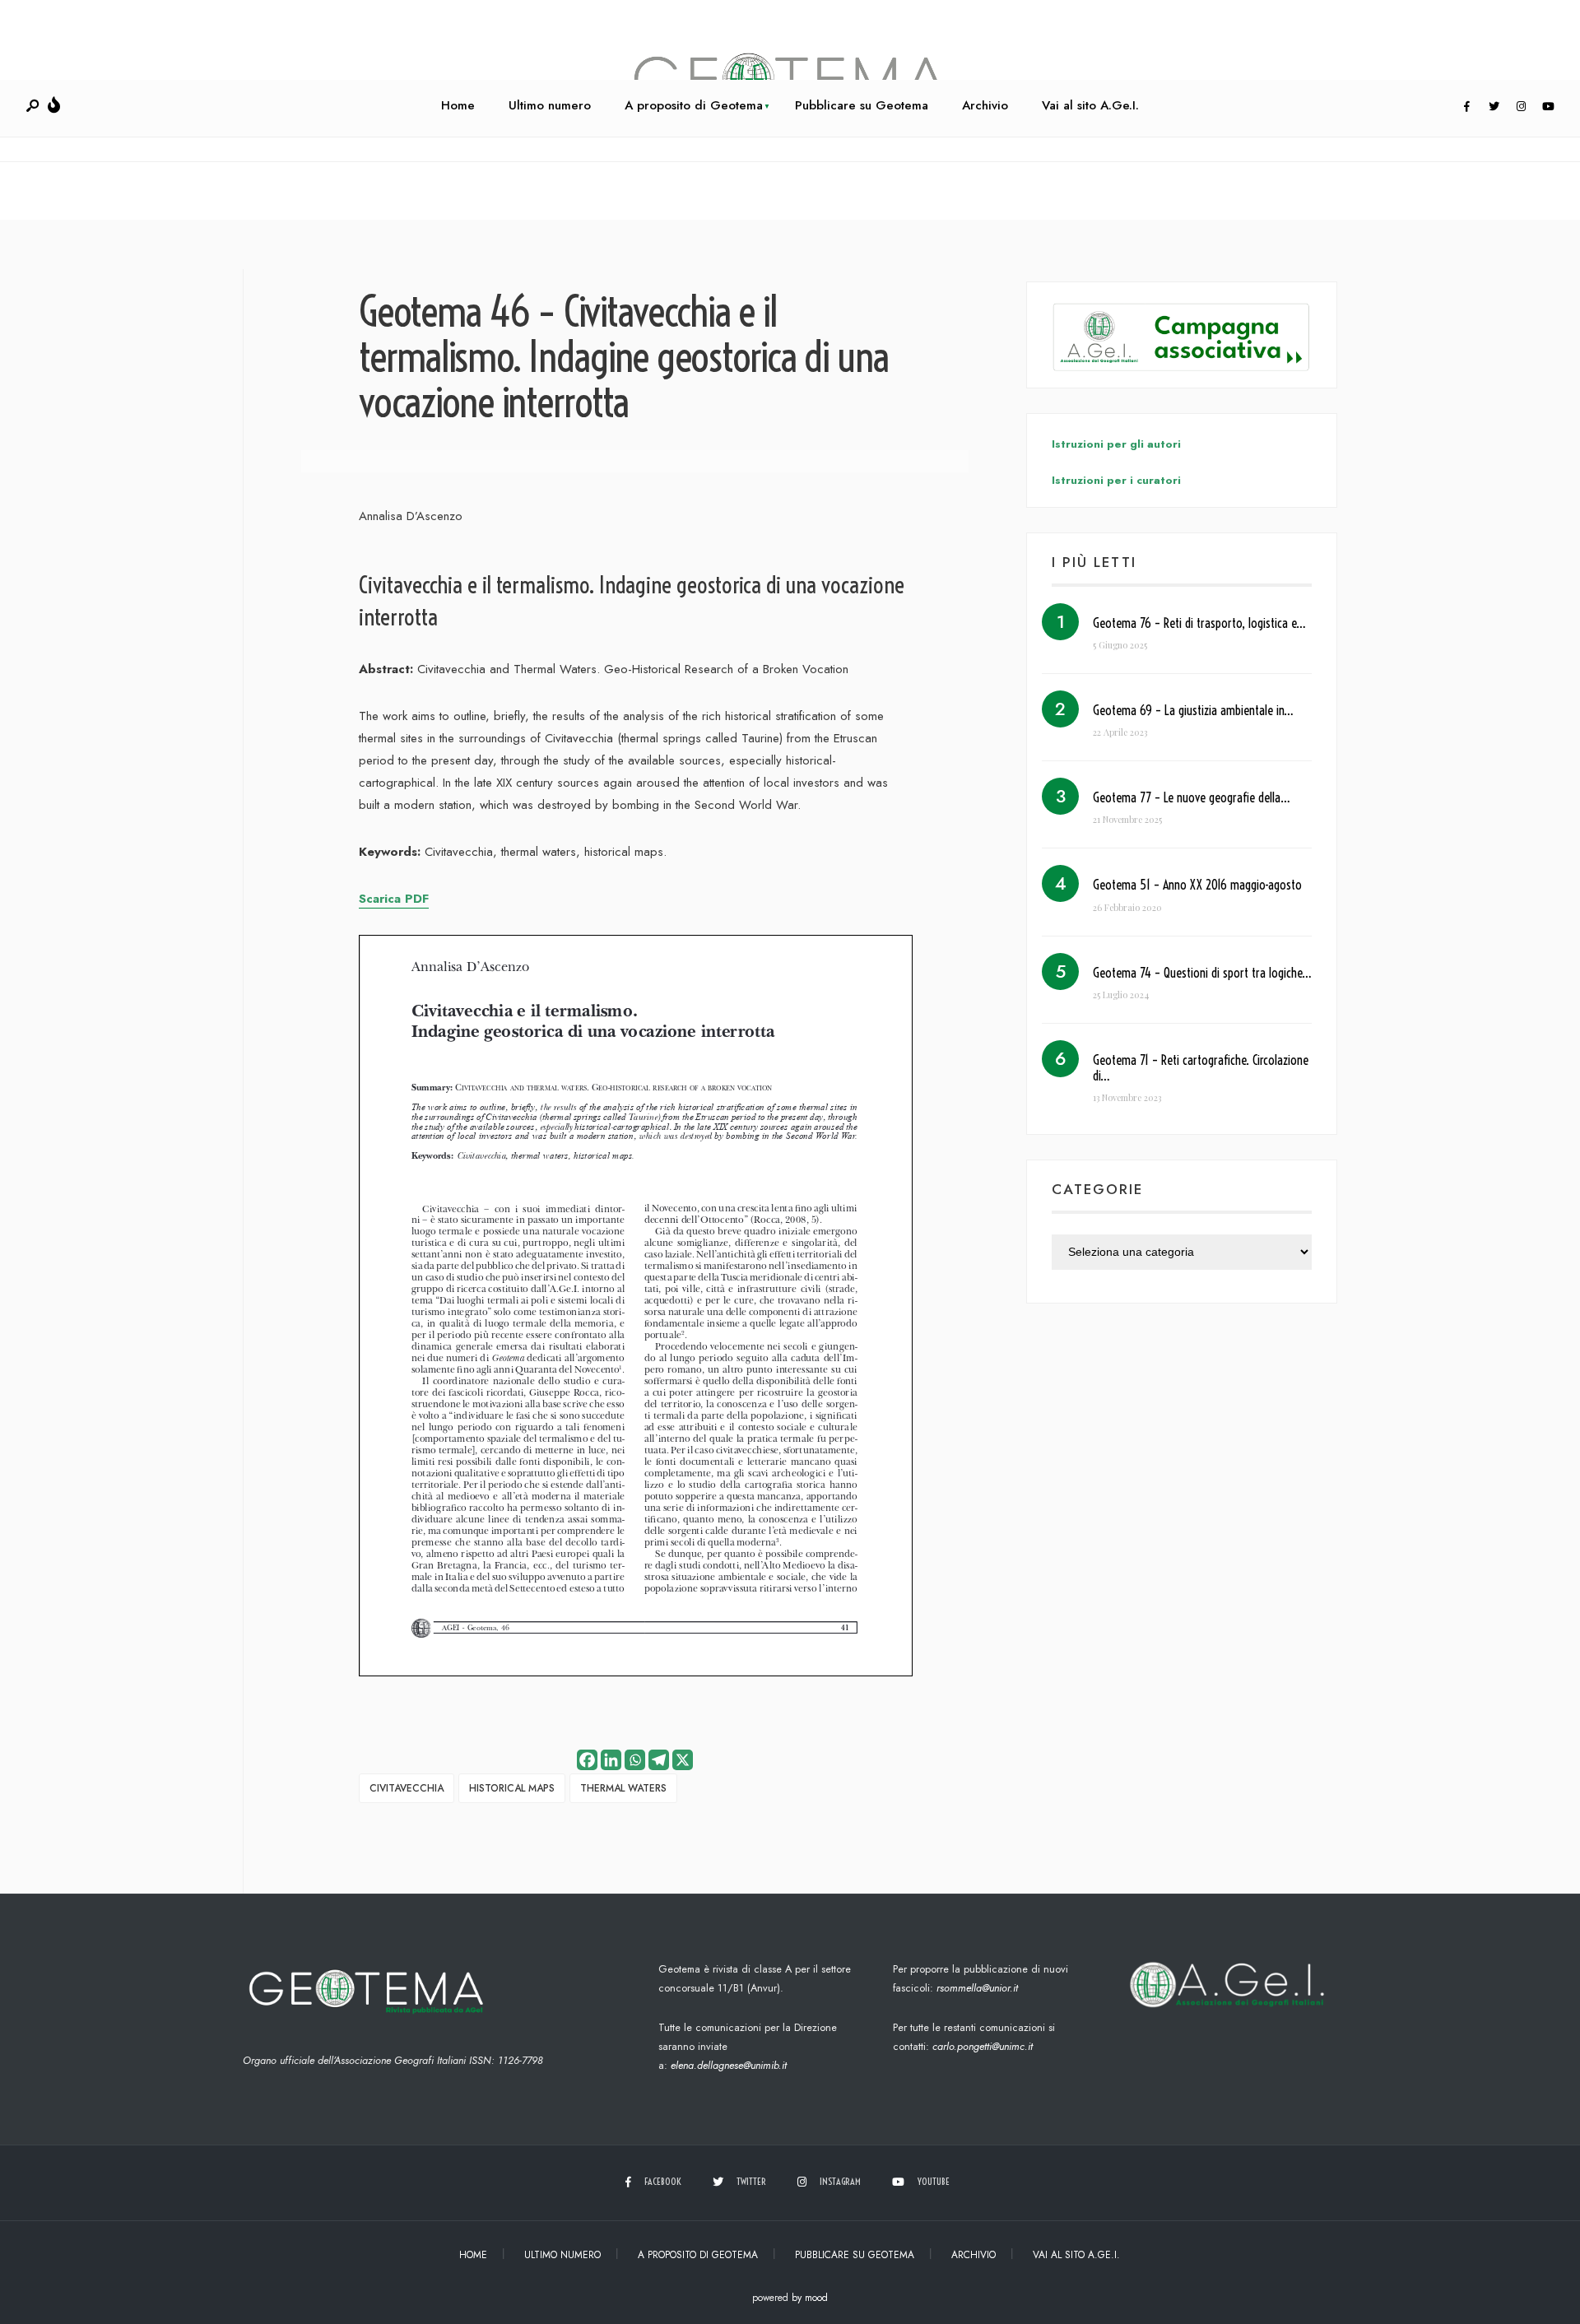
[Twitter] (1494, 107)
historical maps (512, 1788)
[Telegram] (659, 1760)
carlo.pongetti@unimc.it (983, 2046)
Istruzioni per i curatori (1116, 480)
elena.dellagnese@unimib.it (729, 2065)
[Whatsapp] (635, 1760)
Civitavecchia (407, 1788)
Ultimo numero (550, 105)
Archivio (985, 105)
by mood (810, 2298)
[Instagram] (1521, 107)
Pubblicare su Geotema (862, 105)
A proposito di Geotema (694, 105)
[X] (683, 1760)
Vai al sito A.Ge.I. (1090, 105)
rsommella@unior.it (977, 1988)
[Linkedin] (611, 1760)
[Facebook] (1466, 107)
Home (458, 105)
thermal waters (623, 1788)
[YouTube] (1548, 107)
